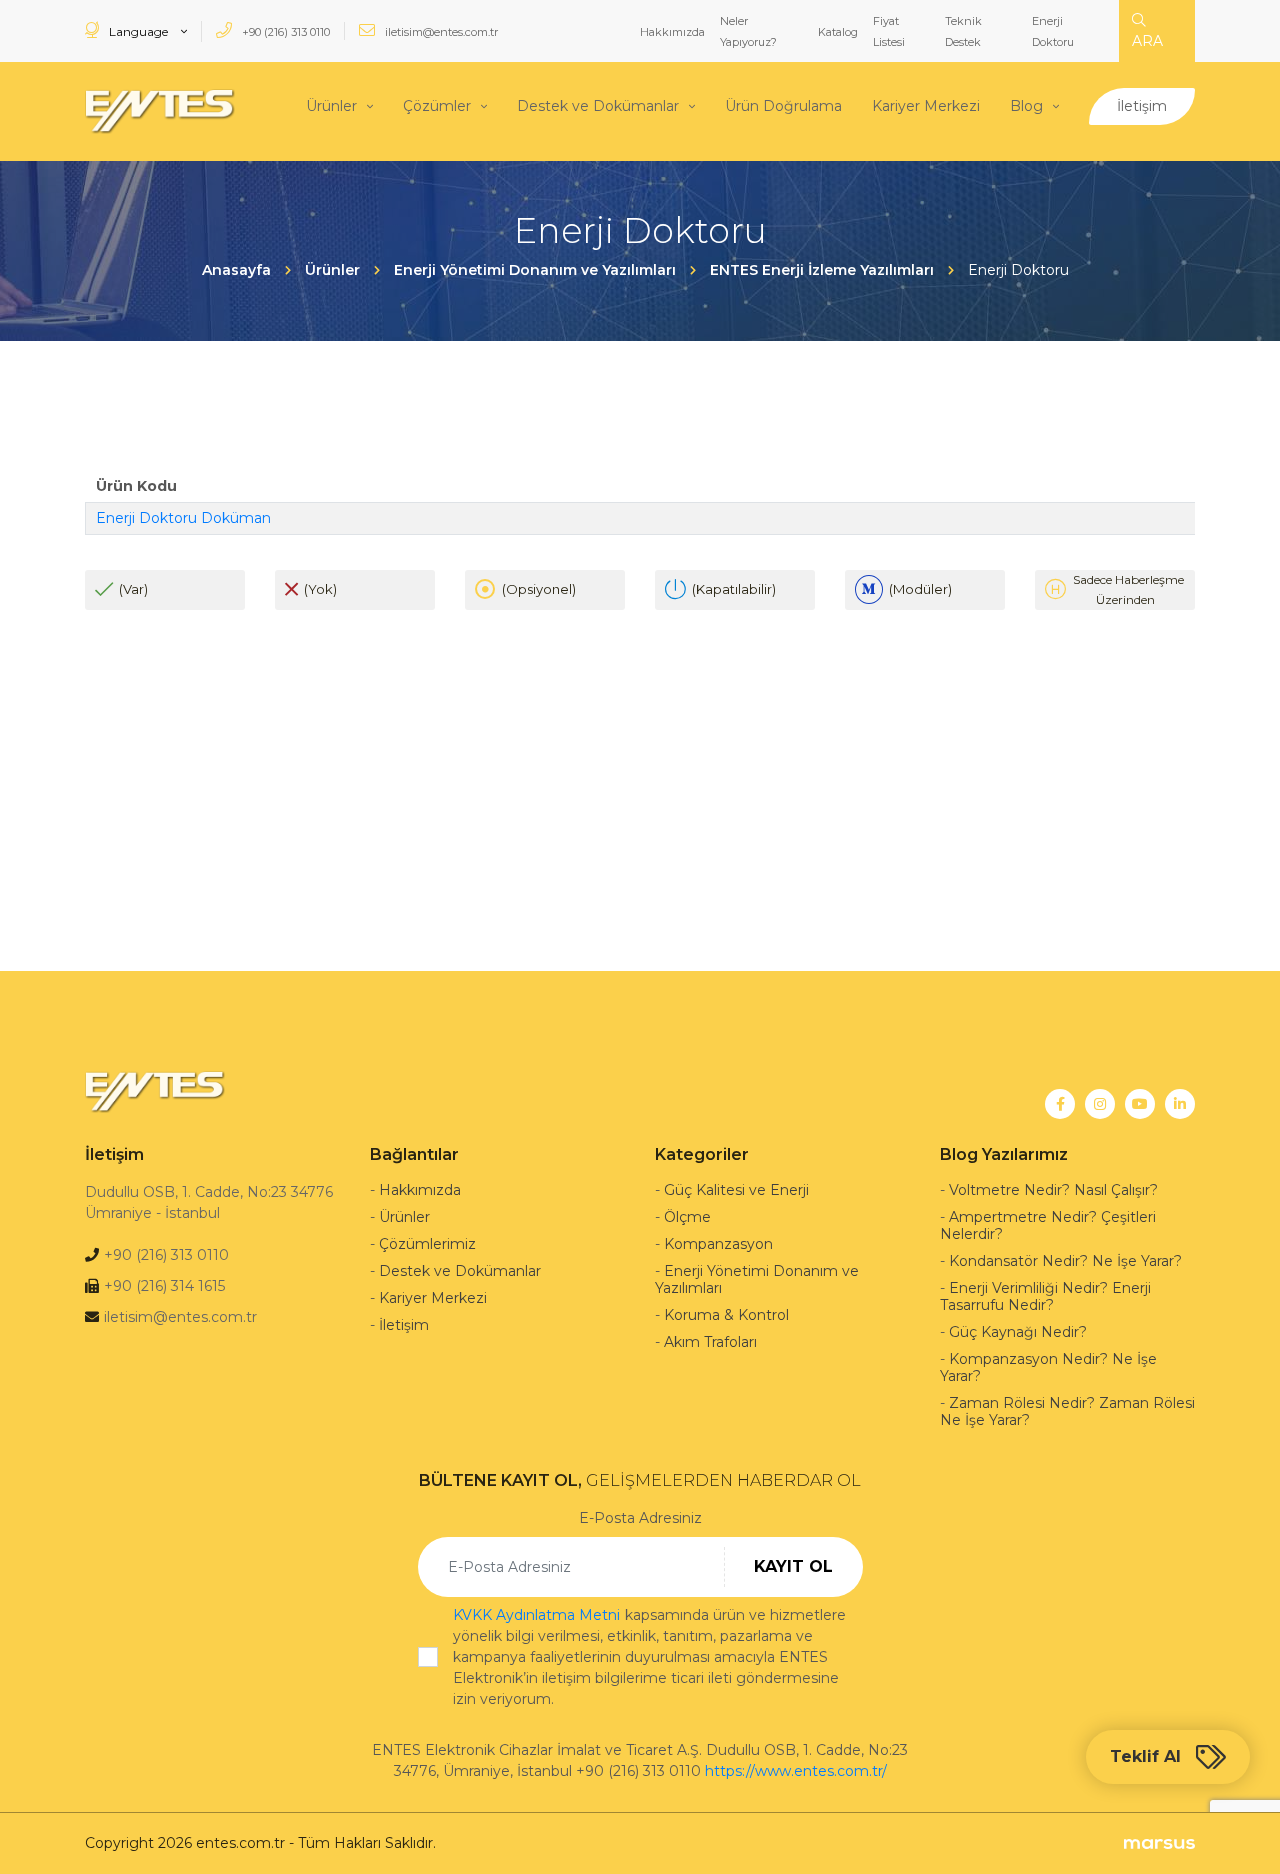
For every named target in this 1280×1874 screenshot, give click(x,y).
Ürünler (331, 106)
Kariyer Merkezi (926, 106)
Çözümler (437, 106)
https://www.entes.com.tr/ (796, 1771)
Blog (1026, 106)
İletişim (1142, 106)
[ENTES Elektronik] (160, 111)
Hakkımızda (672, 32)
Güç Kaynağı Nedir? (1018, 1332)
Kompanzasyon (718, 1244)
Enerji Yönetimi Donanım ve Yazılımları (757, 1279)
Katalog (838, 32)
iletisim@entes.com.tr (440, 32)
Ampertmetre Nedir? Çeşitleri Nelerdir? (1048, 1225)
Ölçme (687, 1217)
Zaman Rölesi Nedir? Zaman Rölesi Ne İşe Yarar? (1067, 1411)
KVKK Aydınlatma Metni (536, 1615)
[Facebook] (1060, 1104)
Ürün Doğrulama (783, 106)
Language (138, 31)
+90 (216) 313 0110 (284, 32)
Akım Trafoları (710, 1342)
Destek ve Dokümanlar (598, 106)
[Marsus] (1159, 1843)
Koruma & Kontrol (726, 1315)
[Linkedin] (1180, 1104)
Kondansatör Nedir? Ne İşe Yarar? (1065, 1261)
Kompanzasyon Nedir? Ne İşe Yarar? (1048, 1367)
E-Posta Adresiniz (640, 1518)
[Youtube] (1140, 1104)
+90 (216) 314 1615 (164, 1286)
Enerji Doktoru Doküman (183, 518)
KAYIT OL (793, 1566)
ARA (1147, 41)
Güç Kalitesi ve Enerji (736, 1190)
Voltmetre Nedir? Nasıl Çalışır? (1053, 1190)
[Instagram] (1100, 1104)
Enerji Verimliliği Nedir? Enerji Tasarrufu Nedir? (1045, 1296)
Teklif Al (1145, 1756)
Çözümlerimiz (427, 1244)
